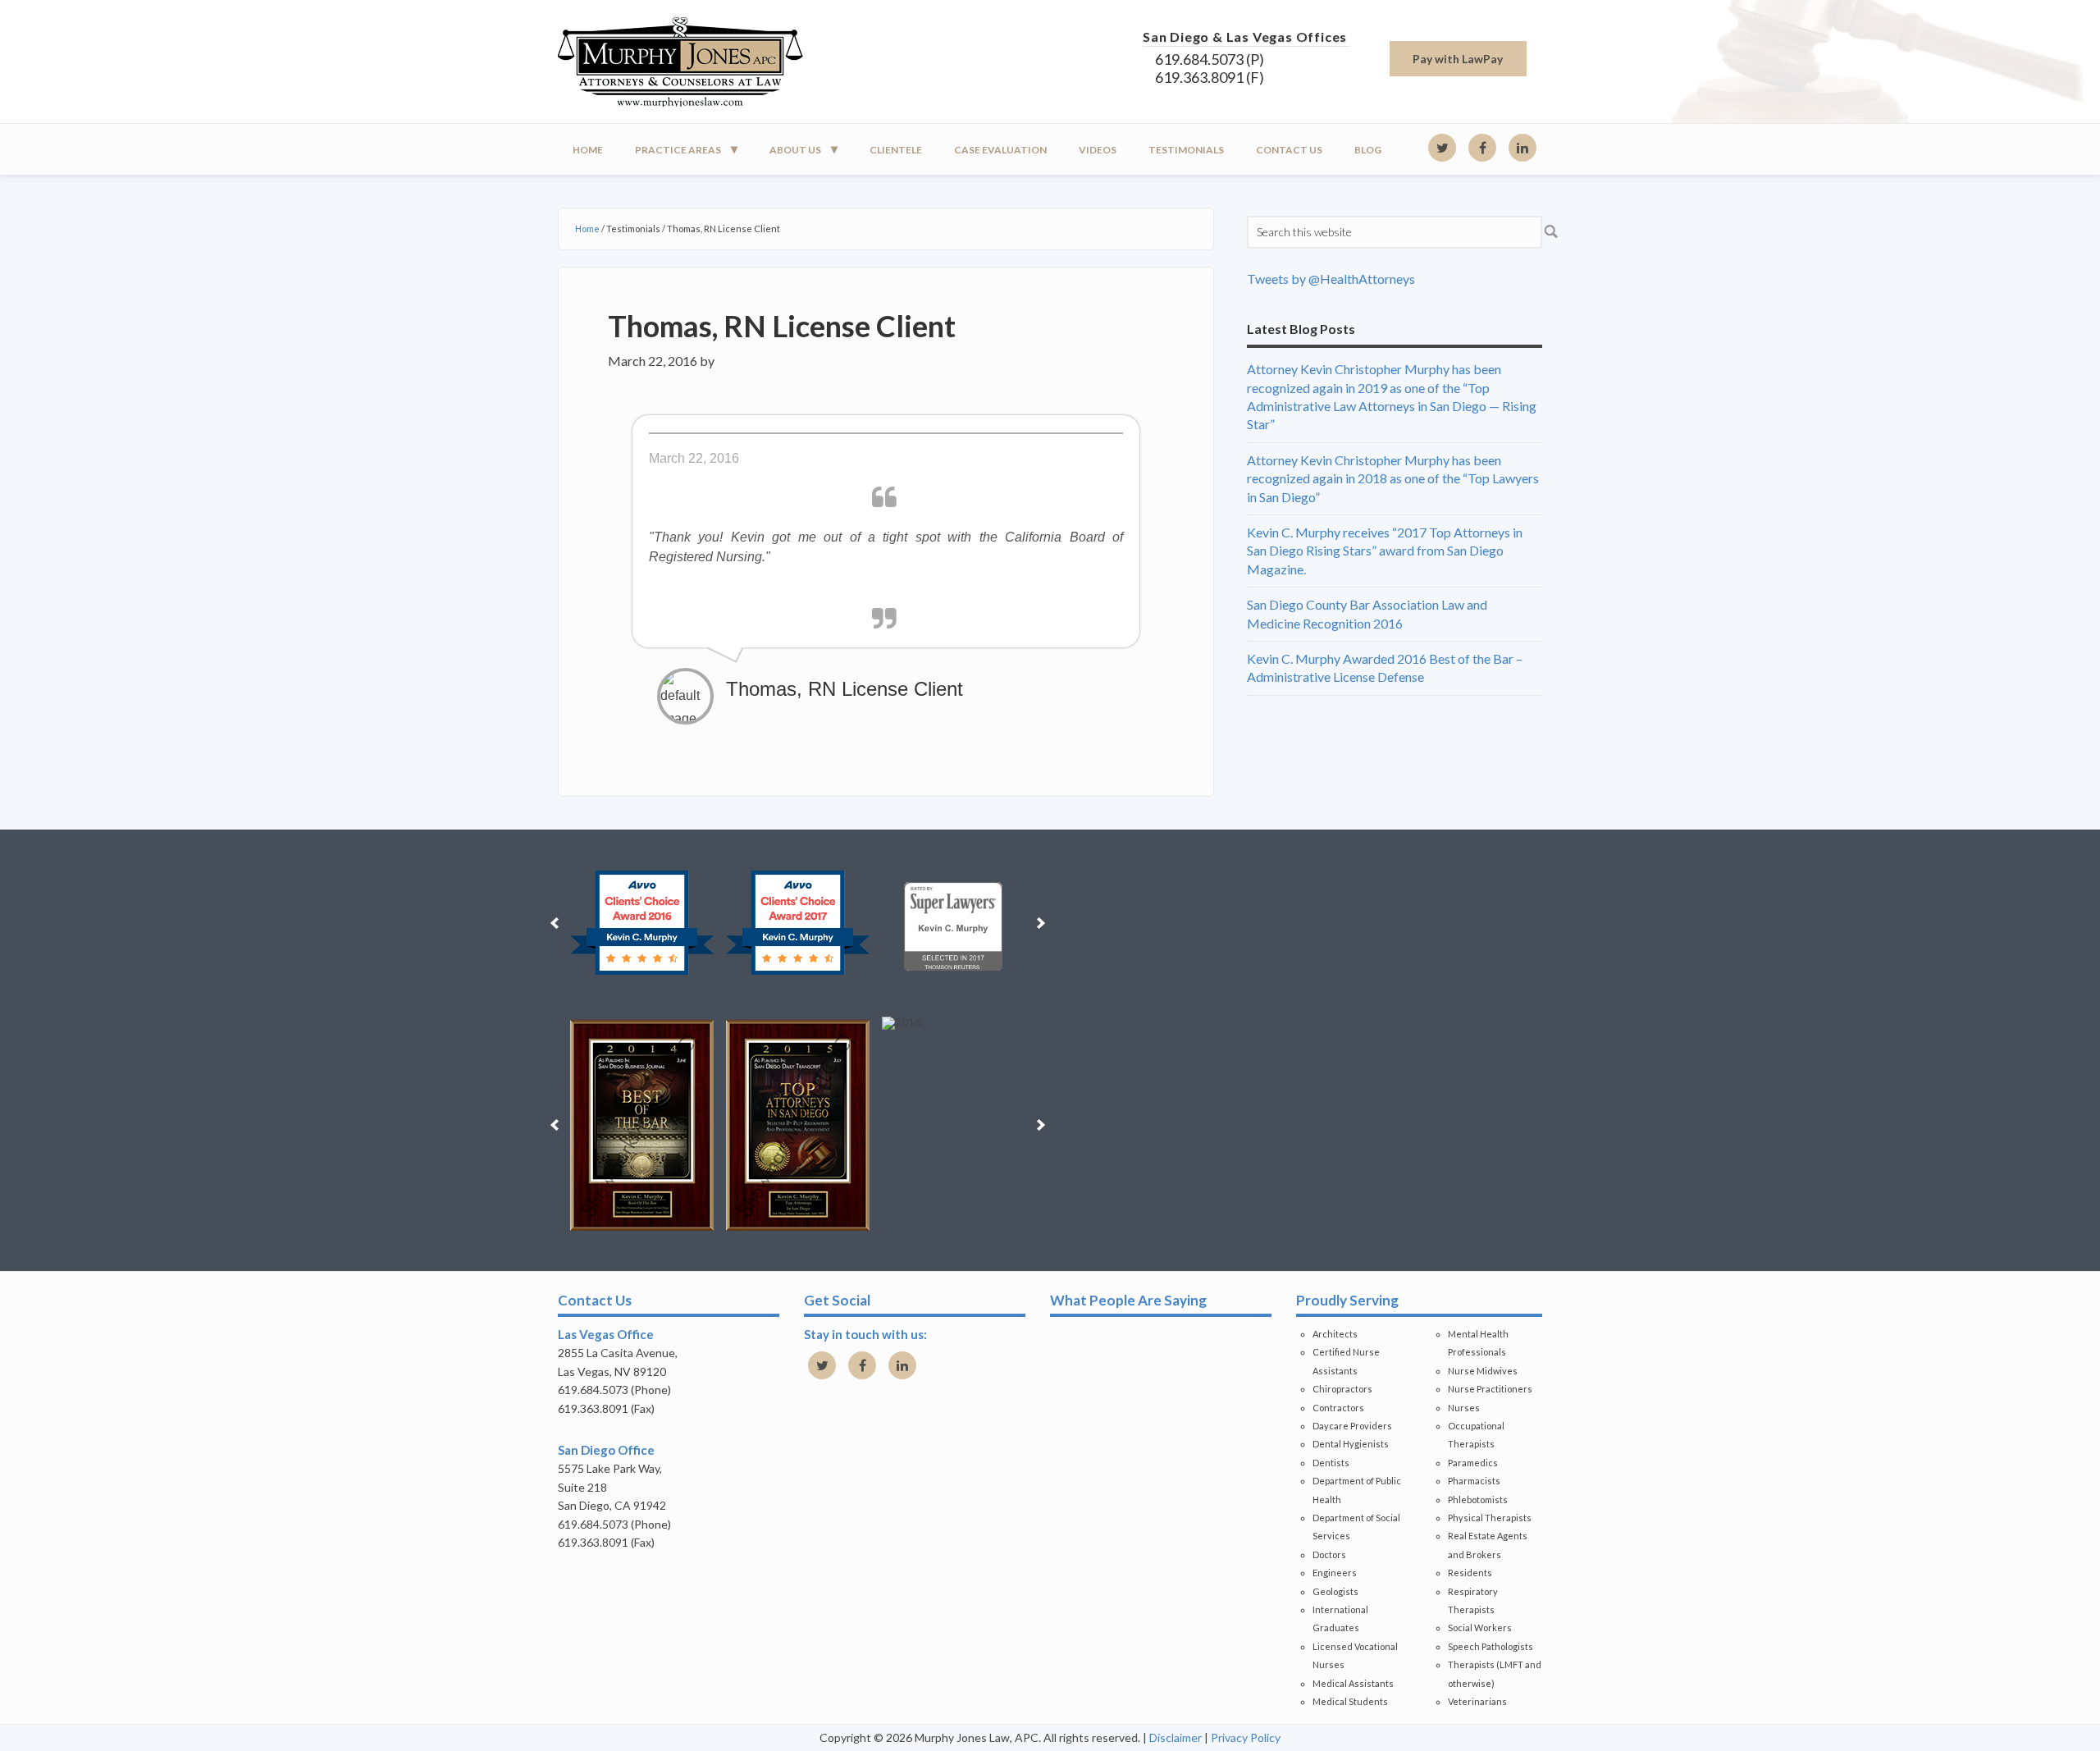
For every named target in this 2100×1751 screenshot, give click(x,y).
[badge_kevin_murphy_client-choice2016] (642, 923)
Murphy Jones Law (705, 62)
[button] (555, 923)
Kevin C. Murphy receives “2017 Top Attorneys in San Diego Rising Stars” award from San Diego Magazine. (1385, 551)
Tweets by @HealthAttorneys (1331, 279)
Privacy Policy (1246, 1737)
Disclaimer (1176, 1737)
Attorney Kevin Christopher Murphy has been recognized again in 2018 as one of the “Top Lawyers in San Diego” (1393, 478)
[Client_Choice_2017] (798, 923)
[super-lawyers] (954, 923)
